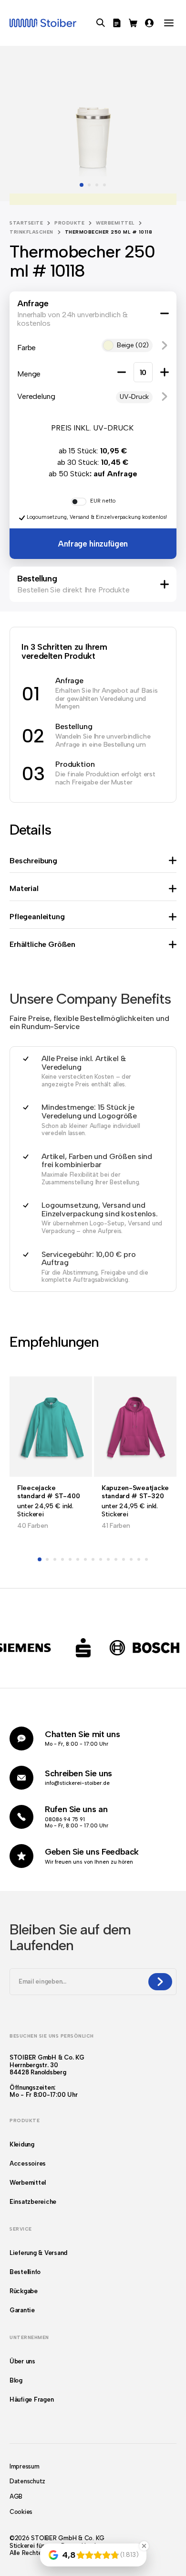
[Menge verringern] (122, 372)
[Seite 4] (62, 1559)
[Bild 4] (104, 185)
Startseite (26, 223)
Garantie (22, 2310)
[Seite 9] (101, 1559)
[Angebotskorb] (117, 23)
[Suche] (101, 23)
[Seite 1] (40, 1559)
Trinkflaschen (31, 232)
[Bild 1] (82, 185)
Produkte (69, 223)
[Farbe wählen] (93, 199)
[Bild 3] (97, 185)
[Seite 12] (124, 1559)
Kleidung (22, 2144)
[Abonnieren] (160, 1982)
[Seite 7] (85, 1559)
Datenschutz (27, 2481)
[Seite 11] (116, 1559)
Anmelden (149, 23)
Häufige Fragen (31, 2399)
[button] (165, 345)
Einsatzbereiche (33, 2202)
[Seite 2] (47, 1559)
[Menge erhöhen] (165, 372)
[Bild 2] (89, 185)
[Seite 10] (108, 1559)
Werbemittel (115, 223)
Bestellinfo (25, 2272)
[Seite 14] (139, 1559)
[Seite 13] (131, 1559)
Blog (16, 2380)
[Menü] (169, 23)
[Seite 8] (93, 1559)
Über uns (22, 2361)
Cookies (21, 2512)
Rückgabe (24, 2291)
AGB (16, 2496)
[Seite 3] (55, 1559)
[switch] (79, 502)
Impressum (25, 2466)
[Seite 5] (70, 1559)
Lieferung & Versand (38, 2253)
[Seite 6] (78, 1559)
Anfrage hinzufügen (93, 544)
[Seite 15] (146, 1559)
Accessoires (28, 2163)
